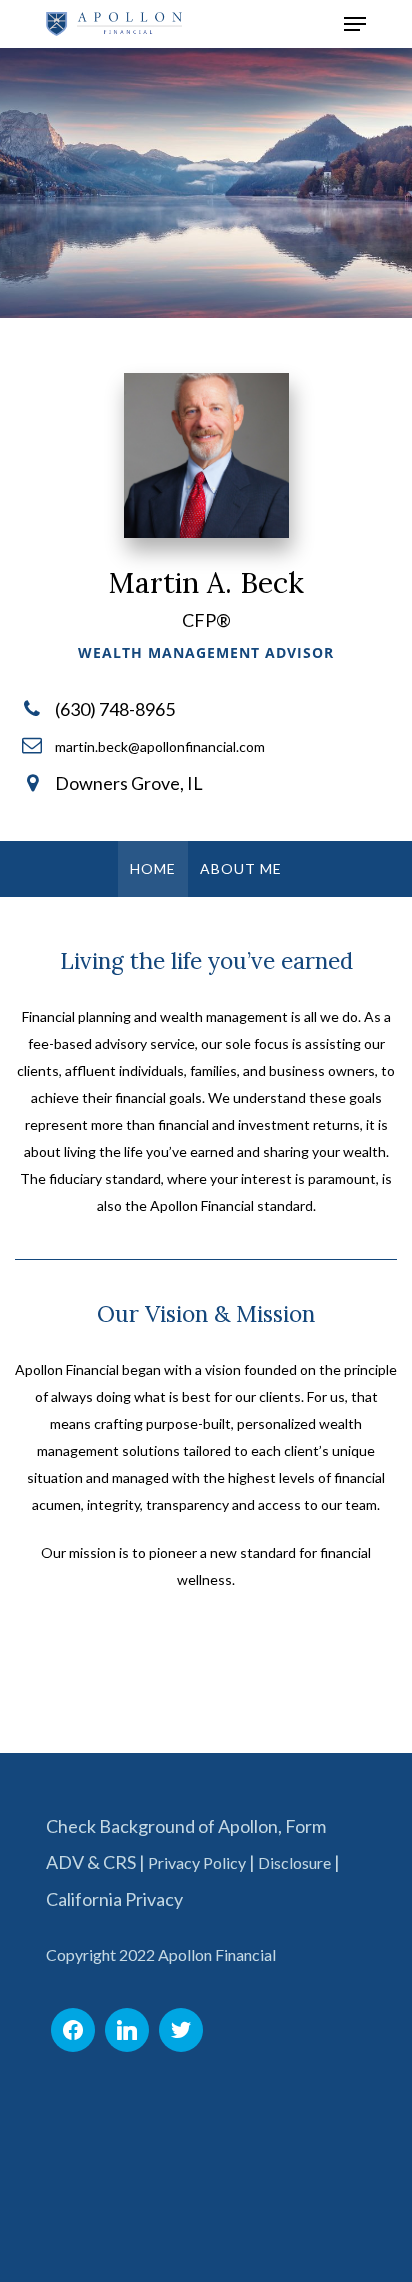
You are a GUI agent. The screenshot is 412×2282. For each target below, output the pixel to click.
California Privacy (114, 1899)
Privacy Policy (197, 1862)
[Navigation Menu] (355, 24)
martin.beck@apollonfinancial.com (160, 746)
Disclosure (294, 1862)
